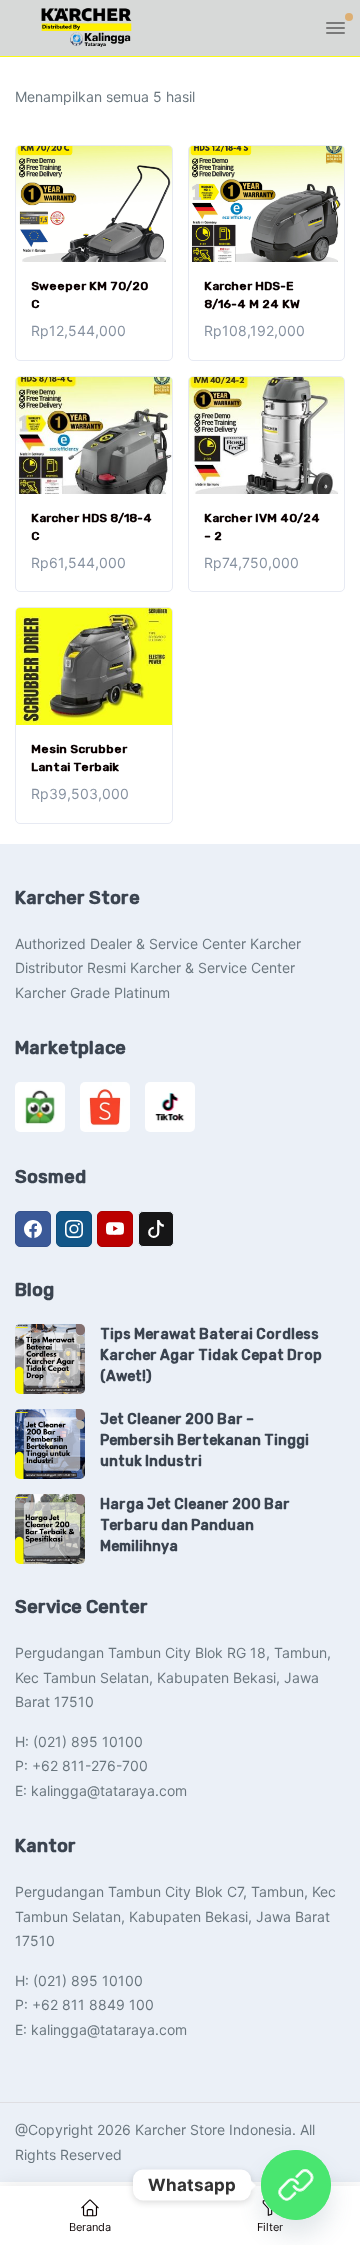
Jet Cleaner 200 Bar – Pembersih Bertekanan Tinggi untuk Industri (204, 1440)
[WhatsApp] (296, 2185)
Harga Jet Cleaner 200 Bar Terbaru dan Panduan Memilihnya (195, 1525)
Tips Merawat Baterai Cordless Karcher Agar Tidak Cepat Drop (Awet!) (211, 1355)
